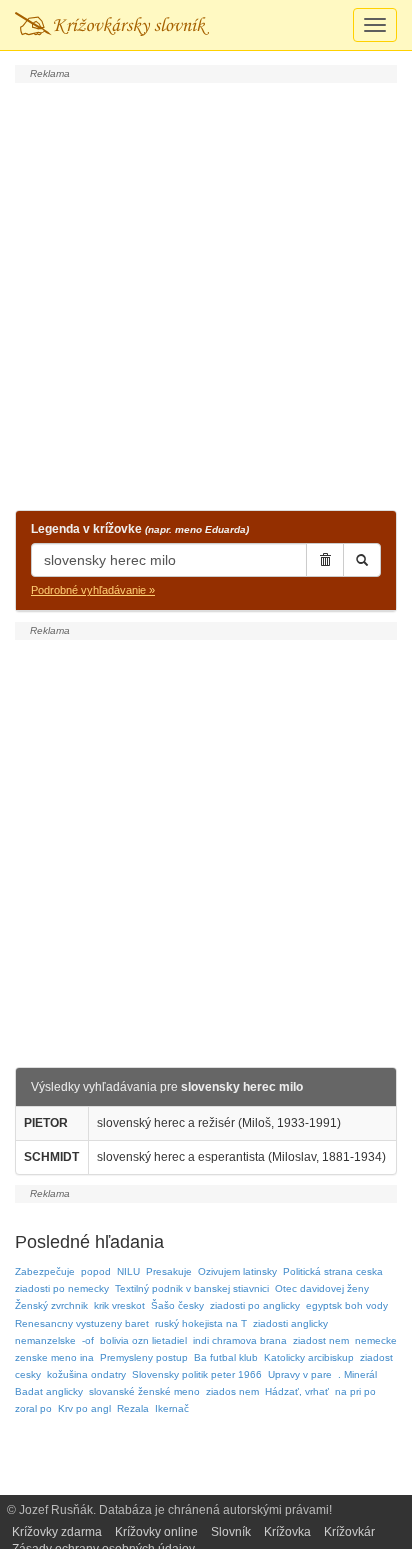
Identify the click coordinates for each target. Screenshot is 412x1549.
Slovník (231, 1532)
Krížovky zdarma (57, 1532)
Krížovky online (156, 1532)
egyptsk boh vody (347, 1305)
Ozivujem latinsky (237, 1271)
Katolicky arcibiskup (309, 1357)
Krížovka (287, 1532)
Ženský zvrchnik (51, 1305)
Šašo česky (177, 1305)
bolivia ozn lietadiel (143, 1340)
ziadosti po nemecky (62, 1288)
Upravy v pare (300, 1374)
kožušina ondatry (86, 1374)
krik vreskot (119, 1305)
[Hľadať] (362, 560)
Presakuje (169, 1271)
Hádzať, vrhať (297, 1391)
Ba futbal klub (226, 1357)
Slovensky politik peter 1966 (197, 1374)
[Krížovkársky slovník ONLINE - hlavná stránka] (112, 25)
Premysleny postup (144, 1357)
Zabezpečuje (45, 1271)
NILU (128, 1271)
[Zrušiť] (325, 560)
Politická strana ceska (333, 1271)
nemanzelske (45, 1340)
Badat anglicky (49, 1391)
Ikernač (172, 1408)
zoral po (33, 1408)
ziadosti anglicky (290, 1323)
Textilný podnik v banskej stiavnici (192, 1288)
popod (96, 1271)
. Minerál (357, 1374)
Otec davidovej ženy (322, 1288)
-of (88, 1340)
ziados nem (232, 1391)
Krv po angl (84, 1408)
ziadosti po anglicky (255, 1305)
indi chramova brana (240, 1340)
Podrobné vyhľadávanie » (93, 590)
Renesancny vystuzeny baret (82, 1323)
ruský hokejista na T (201, 1323)
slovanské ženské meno (144, 1391)
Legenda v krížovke (140, 529)
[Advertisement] (206, 294)
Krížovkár (349, 1532)
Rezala (133, 1408)
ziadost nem (321, 1340)
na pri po (355, 1391)
